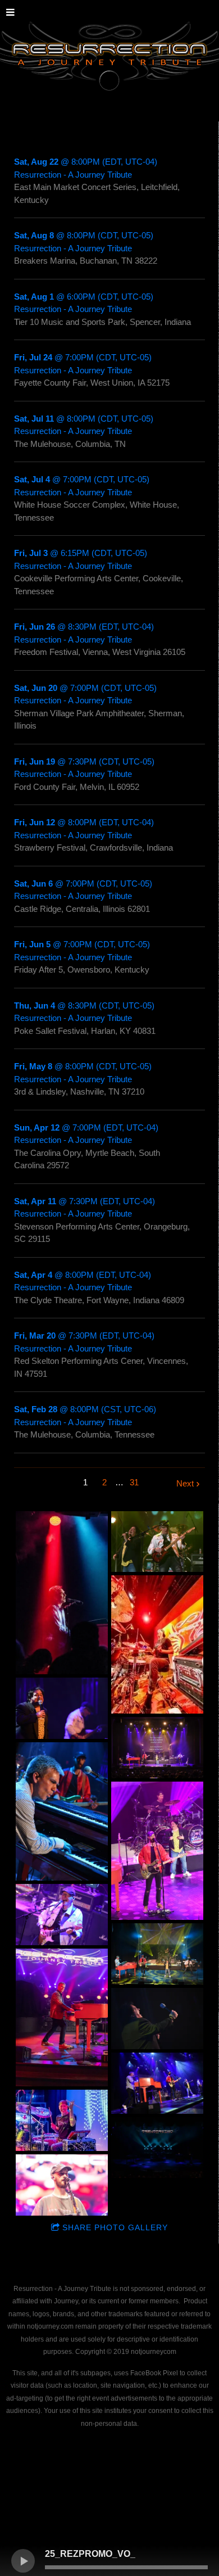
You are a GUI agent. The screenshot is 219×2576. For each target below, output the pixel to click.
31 (134, 1482)
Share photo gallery (115, 2227)
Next (185, 1483)
